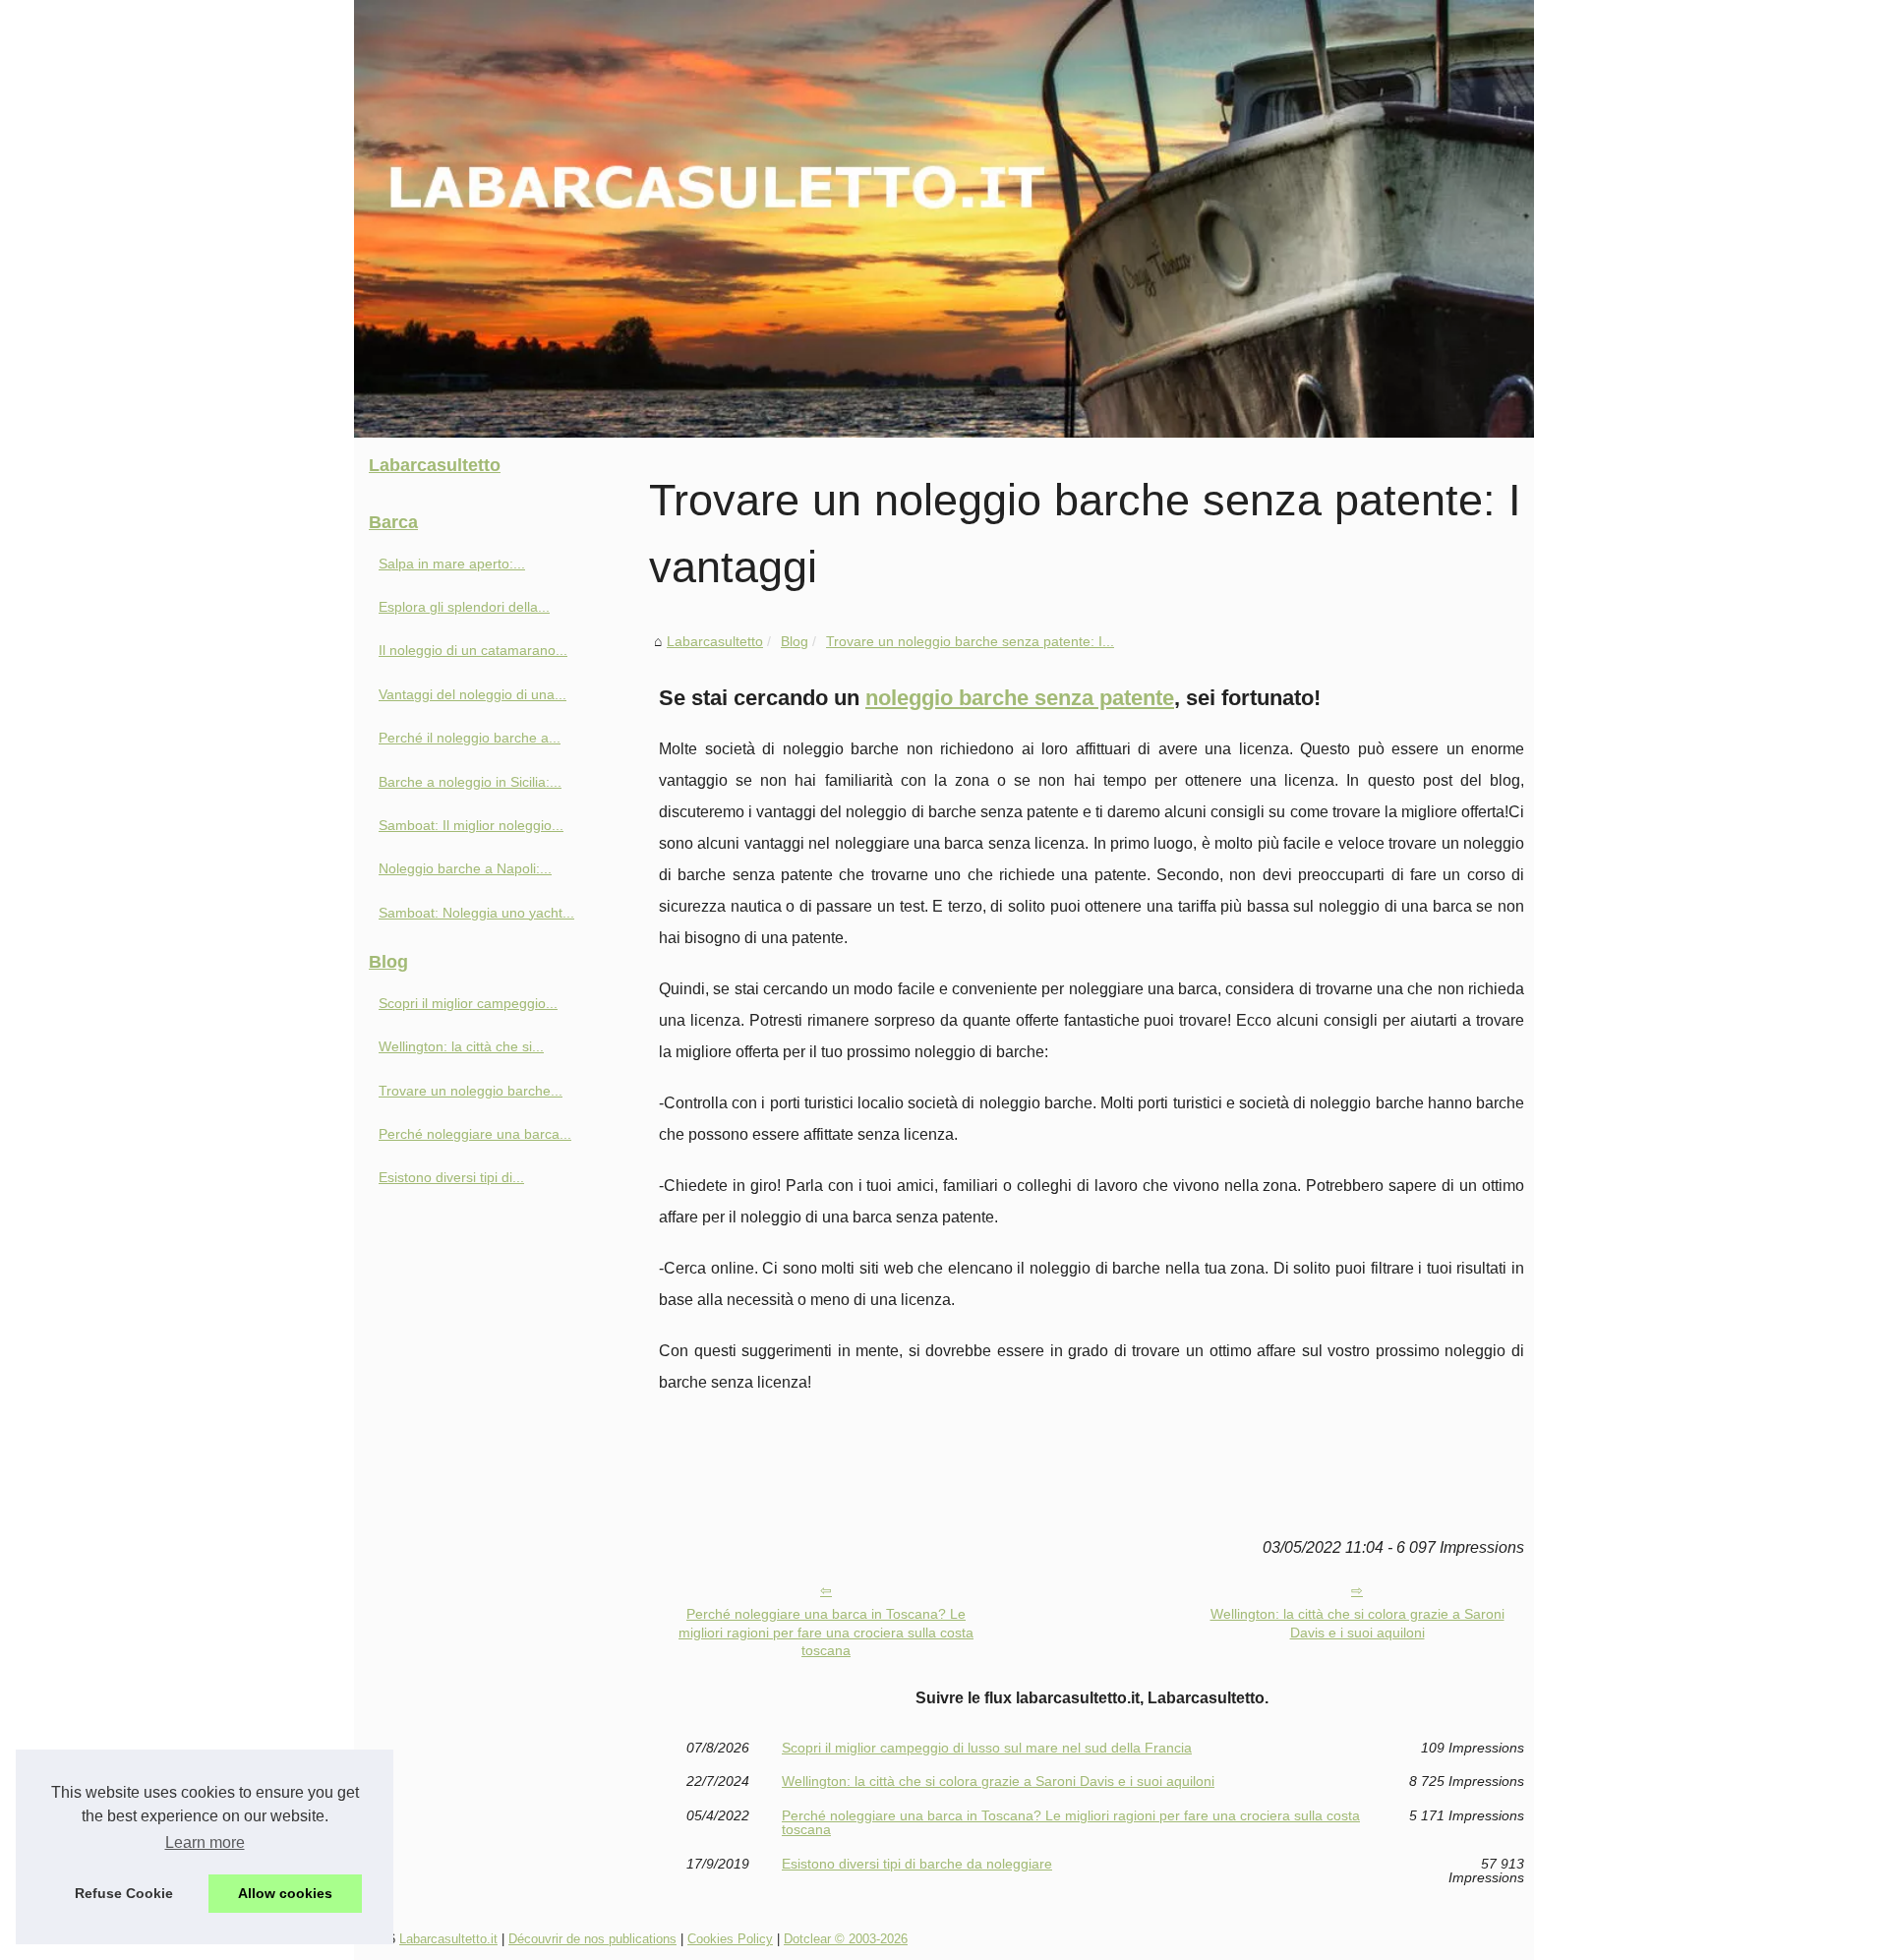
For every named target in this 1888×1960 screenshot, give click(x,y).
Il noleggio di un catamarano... (473, 650)
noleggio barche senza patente (1020, 698)
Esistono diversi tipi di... (451, 1177)
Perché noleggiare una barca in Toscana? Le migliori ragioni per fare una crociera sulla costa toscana (826, 1632)
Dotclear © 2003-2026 (846, 1939)
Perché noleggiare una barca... (475, 1134)
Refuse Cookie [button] (124, 1893)
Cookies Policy (730, 1939)
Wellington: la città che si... (461, 1046)
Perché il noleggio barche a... (470, 738)
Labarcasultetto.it (448, 1939)
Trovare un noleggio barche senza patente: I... (970, 641)
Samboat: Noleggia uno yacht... (476, 913)
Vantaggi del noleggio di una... (472, 694)
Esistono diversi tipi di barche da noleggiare (917, 1864)
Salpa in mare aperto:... (452, 564)
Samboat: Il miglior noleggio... (471, 825)
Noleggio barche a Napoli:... (465, 868)
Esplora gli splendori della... (464, 607)
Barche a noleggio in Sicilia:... (470, 782)
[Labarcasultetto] (944, 219)
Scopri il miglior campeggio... (468, 1003)
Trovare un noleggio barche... (471, 1091)
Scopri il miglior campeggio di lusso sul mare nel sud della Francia (987, 1748)
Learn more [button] (205, 1842)
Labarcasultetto (715, 641)
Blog (795, 641)
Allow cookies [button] (285, 1893)
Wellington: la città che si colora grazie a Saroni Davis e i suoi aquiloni (1357, 1623)
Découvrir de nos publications (592, 1939)
